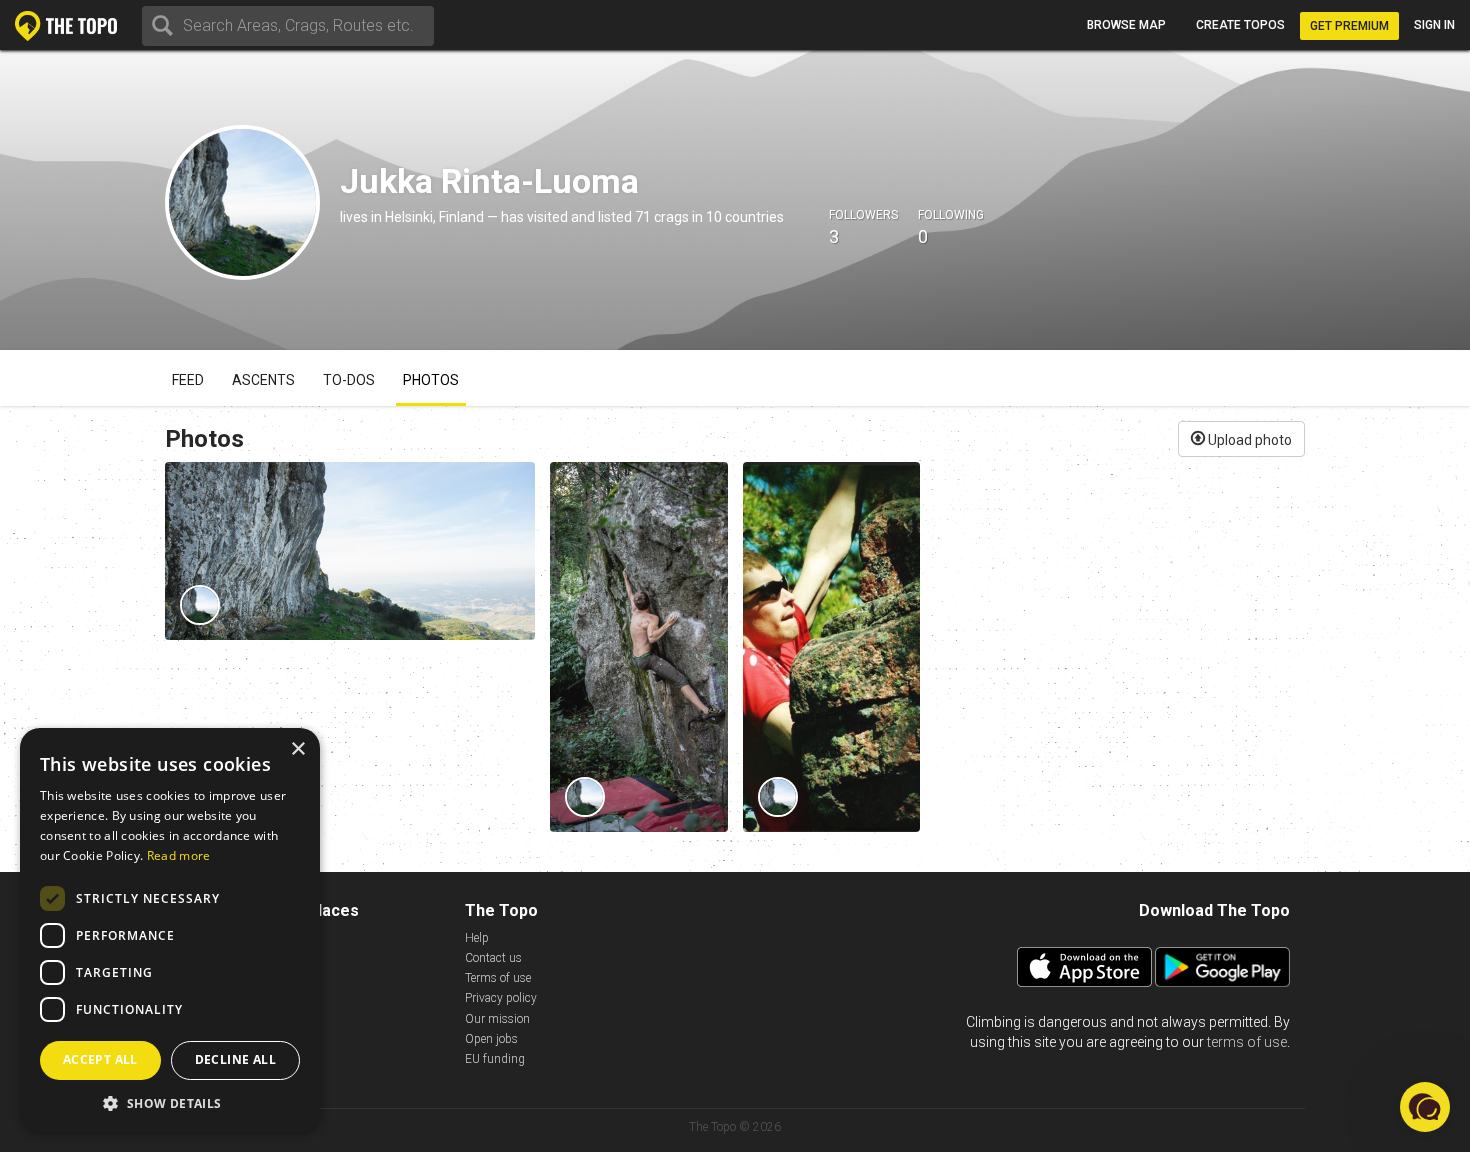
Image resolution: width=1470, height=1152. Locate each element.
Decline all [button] (235, 1059)
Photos (431, 380)
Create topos (1240, 25)
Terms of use (498, 978)
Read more (179, 855)
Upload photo (1248, 440)
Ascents (263, 380)
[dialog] (170, 930)
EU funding (495, 1059)
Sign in (1434, 25)
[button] (170, 1102)
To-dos (349, 380)
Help (477, 938)
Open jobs (491, 1039)
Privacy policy (501, 998)
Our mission (497, 1019)
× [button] (297, 749)
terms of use (1247, 1042)
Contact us (493, 958)
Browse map (1126, 25)
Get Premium (1349, 26)
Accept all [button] (100, 1059)
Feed (188, 380)
